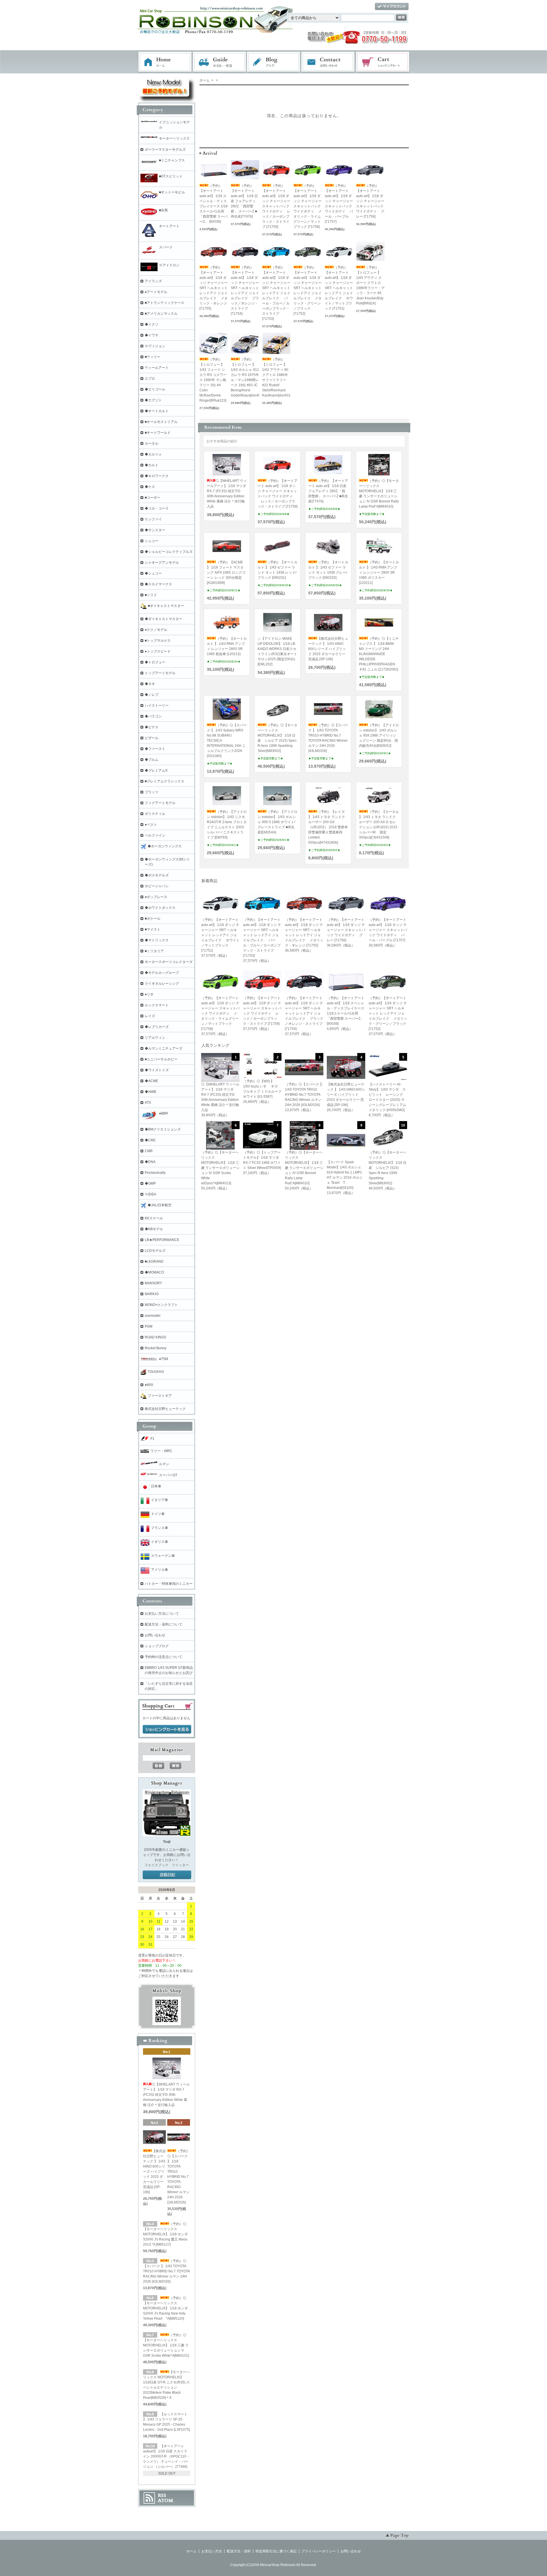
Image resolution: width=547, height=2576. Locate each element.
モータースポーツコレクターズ (169, 962)
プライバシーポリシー (319, 2551)
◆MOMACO (154, 1272)
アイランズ (153, 281)
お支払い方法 (212, 2551)
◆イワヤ (152, 335)
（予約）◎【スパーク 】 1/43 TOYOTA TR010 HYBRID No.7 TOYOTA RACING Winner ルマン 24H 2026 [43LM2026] (166, 2271)
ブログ (274, 62)
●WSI (149, 1385)
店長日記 (167, 1875)
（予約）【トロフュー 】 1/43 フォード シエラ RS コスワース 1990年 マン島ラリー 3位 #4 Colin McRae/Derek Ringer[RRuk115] (213, 380)
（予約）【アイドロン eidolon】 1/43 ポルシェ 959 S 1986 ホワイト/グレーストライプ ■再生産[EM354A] (277, 822)
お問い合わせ (328, 62)
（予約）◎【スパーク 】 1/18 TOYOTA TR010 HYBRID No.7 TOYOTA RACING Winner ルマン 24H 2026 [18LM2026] (179, 2177)
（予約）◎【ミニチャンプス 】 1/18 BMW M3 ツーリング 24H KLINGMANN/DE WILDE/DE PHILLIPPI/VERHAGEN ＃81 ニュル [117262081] (379, 654)
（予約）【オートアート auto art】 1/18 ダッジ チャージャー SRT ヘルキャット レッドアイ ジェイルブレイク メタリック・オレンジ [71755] (214, 288)
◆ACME (151, 1081)
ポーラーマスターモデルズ (165, 150)
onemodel (153, 1316)
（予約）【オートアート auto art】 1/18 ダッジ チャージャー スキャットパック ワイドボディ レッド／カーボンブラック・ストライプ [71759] (276, 206)
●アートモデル (156, 292)
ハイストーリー (157, 706)
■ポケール (153, 919)
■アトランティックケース (165, 303)
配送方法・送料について (164, 1624)
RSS (162, 2495)
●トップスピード (158, 651)
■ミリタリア (154, 951)
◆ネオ (150, 684)
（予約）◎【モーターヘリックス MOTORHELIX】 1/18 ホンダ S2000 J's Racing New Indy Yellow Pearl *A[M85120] (165, 2308)
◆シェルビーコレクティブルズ (169, 552)
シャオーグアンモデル (162, 563)
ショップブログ (157, 1646)
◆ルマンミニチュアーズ (164, 1048)
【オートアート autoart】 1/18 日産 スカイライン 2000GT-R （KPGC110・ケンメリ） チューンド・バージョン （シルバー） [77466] (166, 2456)
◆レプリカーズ (157, 1027)
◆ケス (150, 487)
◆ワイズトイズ (157, 1070)
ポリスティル (155, 814)
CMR (149, 1151)
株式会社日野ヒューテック (165, 1409)
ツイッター (180, 1865)
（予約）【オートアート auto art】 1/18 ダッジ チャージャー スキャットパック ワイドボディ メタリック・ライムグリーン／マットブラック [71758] (308, 206)
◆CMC (150, 1140)
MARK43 (152, 1294)
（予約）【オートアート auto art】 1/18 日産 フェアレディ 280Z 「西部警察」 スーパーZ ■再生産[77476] (244, 201)
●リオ (149, 994)
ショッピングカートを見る (167, 1729)
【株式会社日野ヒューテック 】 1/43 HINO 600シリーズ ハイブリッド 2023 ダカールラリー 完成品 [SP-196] (328, 649)
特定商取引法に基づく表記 (276, 2551)
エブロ (150, 379)
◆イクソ (152, 324)
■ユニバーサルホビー (161, 1059)
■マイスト (153, 929)
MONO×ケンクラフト (161, 1305)
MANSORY (153, 1283)
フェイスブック (156, 1865)
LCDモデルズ (155, 1251)
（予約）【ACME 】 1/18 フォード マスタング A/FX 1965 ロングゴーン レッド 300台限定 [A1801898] (226, 573)
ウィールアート (157, 368)
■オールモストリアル (161, 422)
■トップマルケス (158, 641)
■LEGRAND (154, 1262)
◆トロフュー (155, 662)
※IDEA (150, 1194)
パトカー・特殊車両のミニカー (169, 1584)
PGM (149, 1326)
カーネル (152, 443)
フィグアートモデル (160, 803)
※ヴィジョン (155, 346)
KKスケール (154, 1218)
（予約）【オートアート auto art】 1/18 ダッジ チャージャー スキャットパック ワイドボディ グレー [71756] (370, 201)
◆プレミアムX (156, 770)
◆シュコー (153, 573)
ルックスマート (157, 1005)
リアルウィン (155, 1038)
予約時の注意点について (164, 1657)
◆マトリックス (157, 940)
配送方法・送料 (239, 2551)
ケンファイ (153, 519)
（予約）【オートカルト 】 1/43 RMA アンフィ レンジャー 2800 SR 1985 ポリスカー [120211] (379, 573)
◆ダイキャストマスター (164, 619)
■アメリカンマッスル (161, 314)
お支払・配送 (219, 62)
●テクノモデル (156, 630)
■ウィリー (153, 357)
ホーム (165, 62)
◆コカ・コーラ (157, 508)
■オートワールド (158, 433)
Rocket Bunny (156, 1348)
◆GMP (150, 1183)
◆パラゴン (153, 716)
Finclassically (155, 1173)
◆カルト (152, 465)
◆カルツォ (153, 454)
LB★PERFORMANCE (162, 1240)
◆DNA (150, 1162)
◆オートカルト (157, 411)
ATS (148, 1103)
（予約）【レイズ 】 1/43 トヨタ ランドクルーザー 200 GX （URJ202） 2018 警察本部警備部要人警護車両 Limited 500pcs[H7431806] (328, 827)
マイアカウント (392, 7)
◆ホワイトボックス (160, 908)
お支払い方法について (162, 1614)
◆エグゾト (153, 400)
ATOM (166, 2501)
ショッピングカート (383, 62)
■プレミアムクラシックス (165, 781)
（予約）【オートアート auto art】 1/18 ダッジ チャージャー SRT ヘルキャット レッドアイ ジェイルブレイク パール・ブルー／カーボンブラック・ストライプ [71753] (276, 293)
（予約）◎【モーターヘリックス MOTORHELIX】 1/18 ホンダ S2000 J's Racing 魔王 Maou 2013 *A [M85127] (165, 2234)
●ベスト (151, 825)
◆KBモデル (154, 1229)
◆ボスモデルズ (157, 875)
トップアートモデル (160, 673)
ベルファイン (155, 835)
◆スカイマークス (158, 584)
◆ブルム (152, 760)
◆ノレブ (152, 695)
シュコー (152, 541)
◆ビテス (152, 727)
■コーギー (153, 498)
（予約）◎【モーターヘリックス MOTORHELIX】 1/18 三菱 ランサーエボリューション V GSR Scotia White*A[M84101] (166, 2345)
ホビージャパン (157, 886)
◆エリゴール (155, 389)
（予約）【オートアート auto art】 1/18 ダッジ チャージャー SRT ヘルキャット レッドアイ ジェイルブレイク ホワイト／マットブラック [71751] (339, 288)
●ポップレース (156, 897)
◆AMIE (151, 1092)
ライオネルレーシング (162, 984)
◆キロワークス (157, 476)
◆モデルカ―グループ (162, 973)
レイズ (150, 1016)
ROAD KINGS (155, 1337)
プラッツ (152, 792)
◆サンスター (155, 530)
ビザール (152, 738)
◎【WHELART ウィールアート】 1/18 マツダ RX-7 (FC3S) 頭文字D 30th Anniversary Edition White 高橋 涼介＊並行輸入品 (166, 2095)
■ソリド (151, 595)
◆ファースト (155, 749)
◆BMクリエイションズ (163, 1129)
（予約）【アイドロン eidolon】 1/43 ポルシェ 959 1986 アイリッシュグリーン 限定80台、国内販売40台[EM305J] (379, 735)
